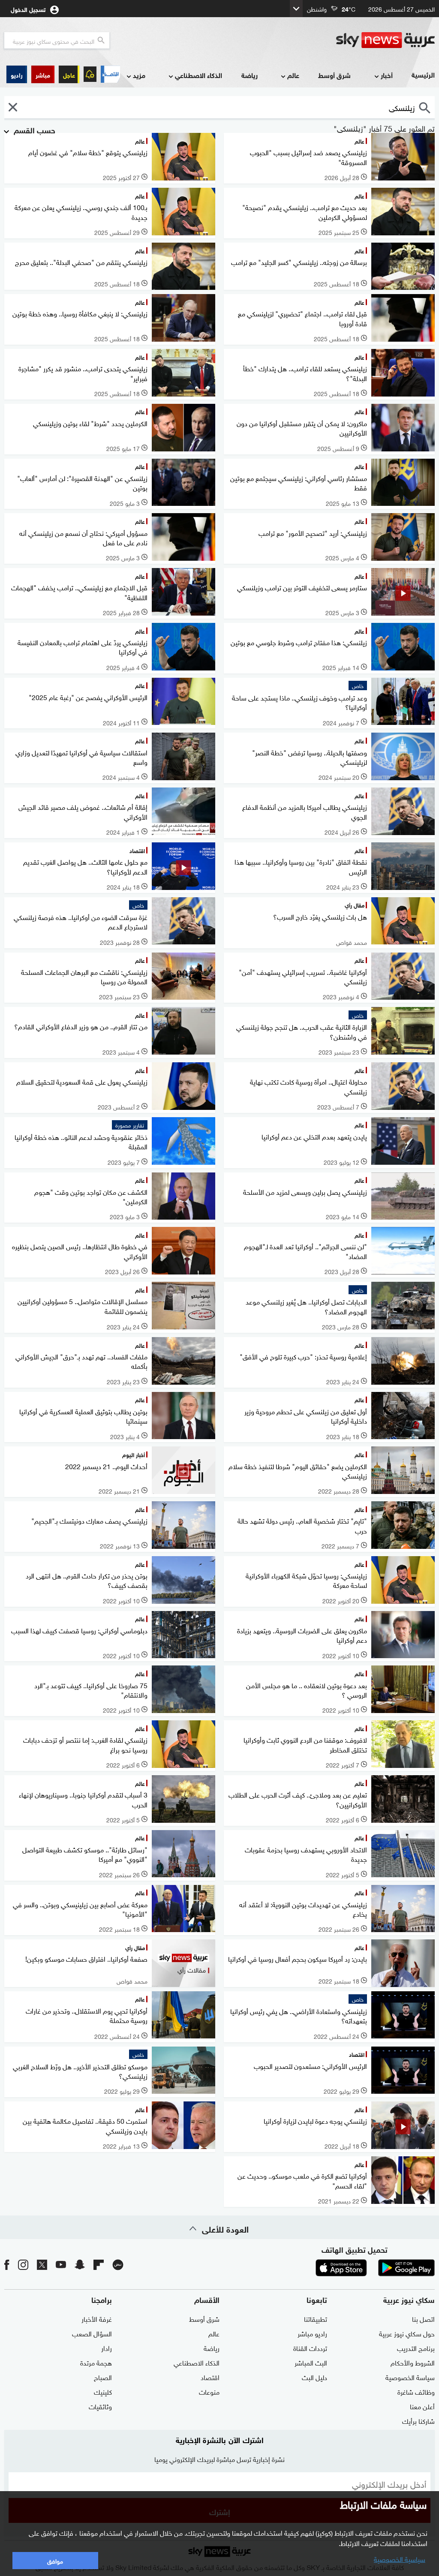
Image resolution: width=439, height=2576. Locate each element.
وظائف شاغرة (416, 2391)
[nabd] (118, 2264)
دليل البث (314, 2377)
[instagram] (23, 2264)
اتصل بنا (423, 2318)
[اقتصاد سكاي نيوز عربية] (110, 74)
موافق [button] (55, 2560)
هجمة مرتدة (96, 2362)
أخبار (387, 75)
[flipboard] (99, 2264)
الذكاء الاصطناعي (198, 75)
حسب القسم (33, 129)
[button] (43, 74)
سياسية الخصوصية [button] (400, 2558)
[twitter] (42, 2264)
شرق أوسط (334, 75)
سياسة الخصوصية (410, 2377)
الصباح (103, 2377)
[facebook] (7, 2264)
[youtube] (61, 2264)
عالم (293, 75)
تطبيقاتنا (316, 2318)
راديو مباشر (312, 2333)
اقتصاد (210, 2377)
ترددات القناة (310, 2348)
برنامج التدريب (416, 2348)
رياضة (250, 75)
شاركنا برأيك (418, 2420)
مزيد (139, 75)
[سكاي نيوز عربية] (385, 40)
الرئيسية (423, 74)
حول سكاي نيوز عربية (407, 2333)
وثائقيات (100, 2406)
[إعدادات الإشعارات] (90, 74)
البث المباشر (311, 2362)
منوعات (209, 2391)
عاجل (69, 74)
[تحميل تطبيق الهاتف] (374, 2268)
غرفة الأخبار (97, 2318)
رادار (107, 2348)
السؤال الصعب (92, 2333)
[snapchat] (80, 2264)
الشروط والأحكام (413, 2362)
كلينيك (103, 2391)
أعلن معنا (422, 2406)
